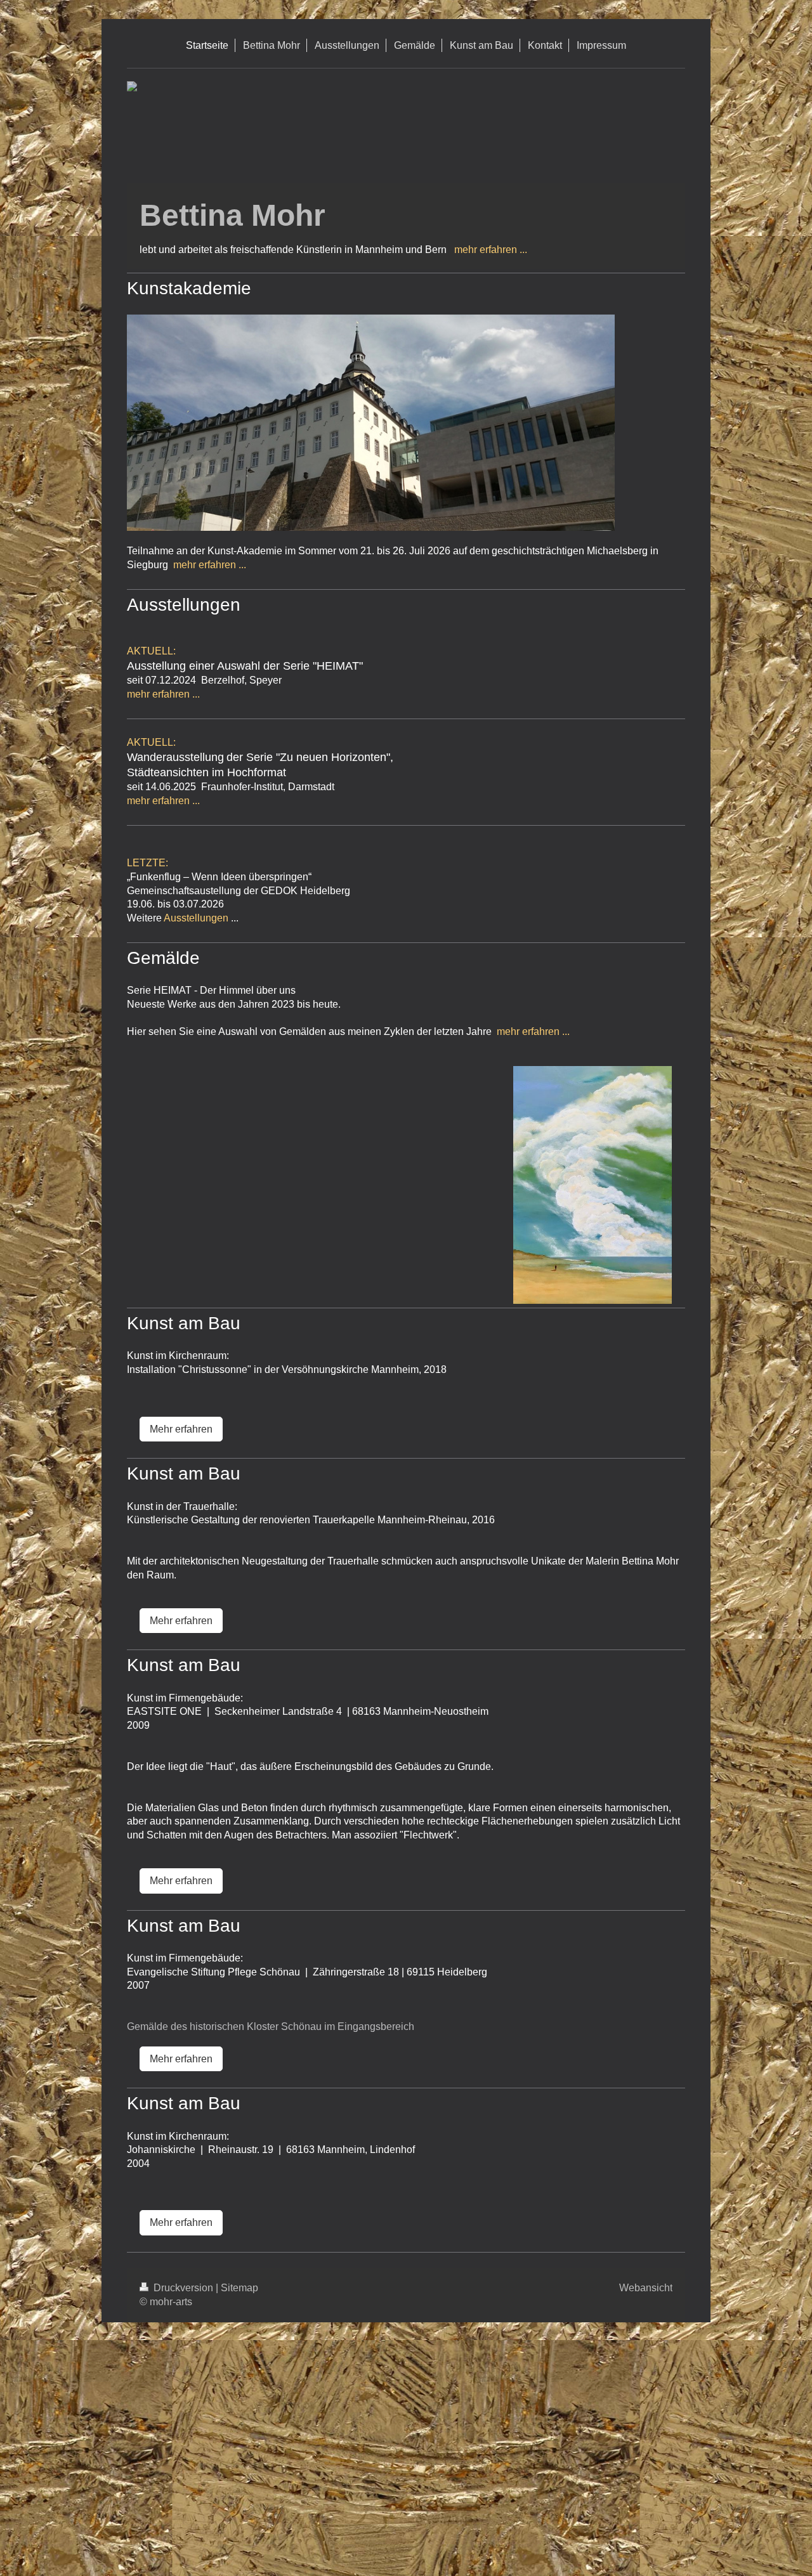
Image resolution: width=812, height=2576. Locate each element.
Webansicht (646, 2288)
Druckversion (183, 2288)
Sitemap (239, 2288)
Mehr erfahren (181, 1429)
